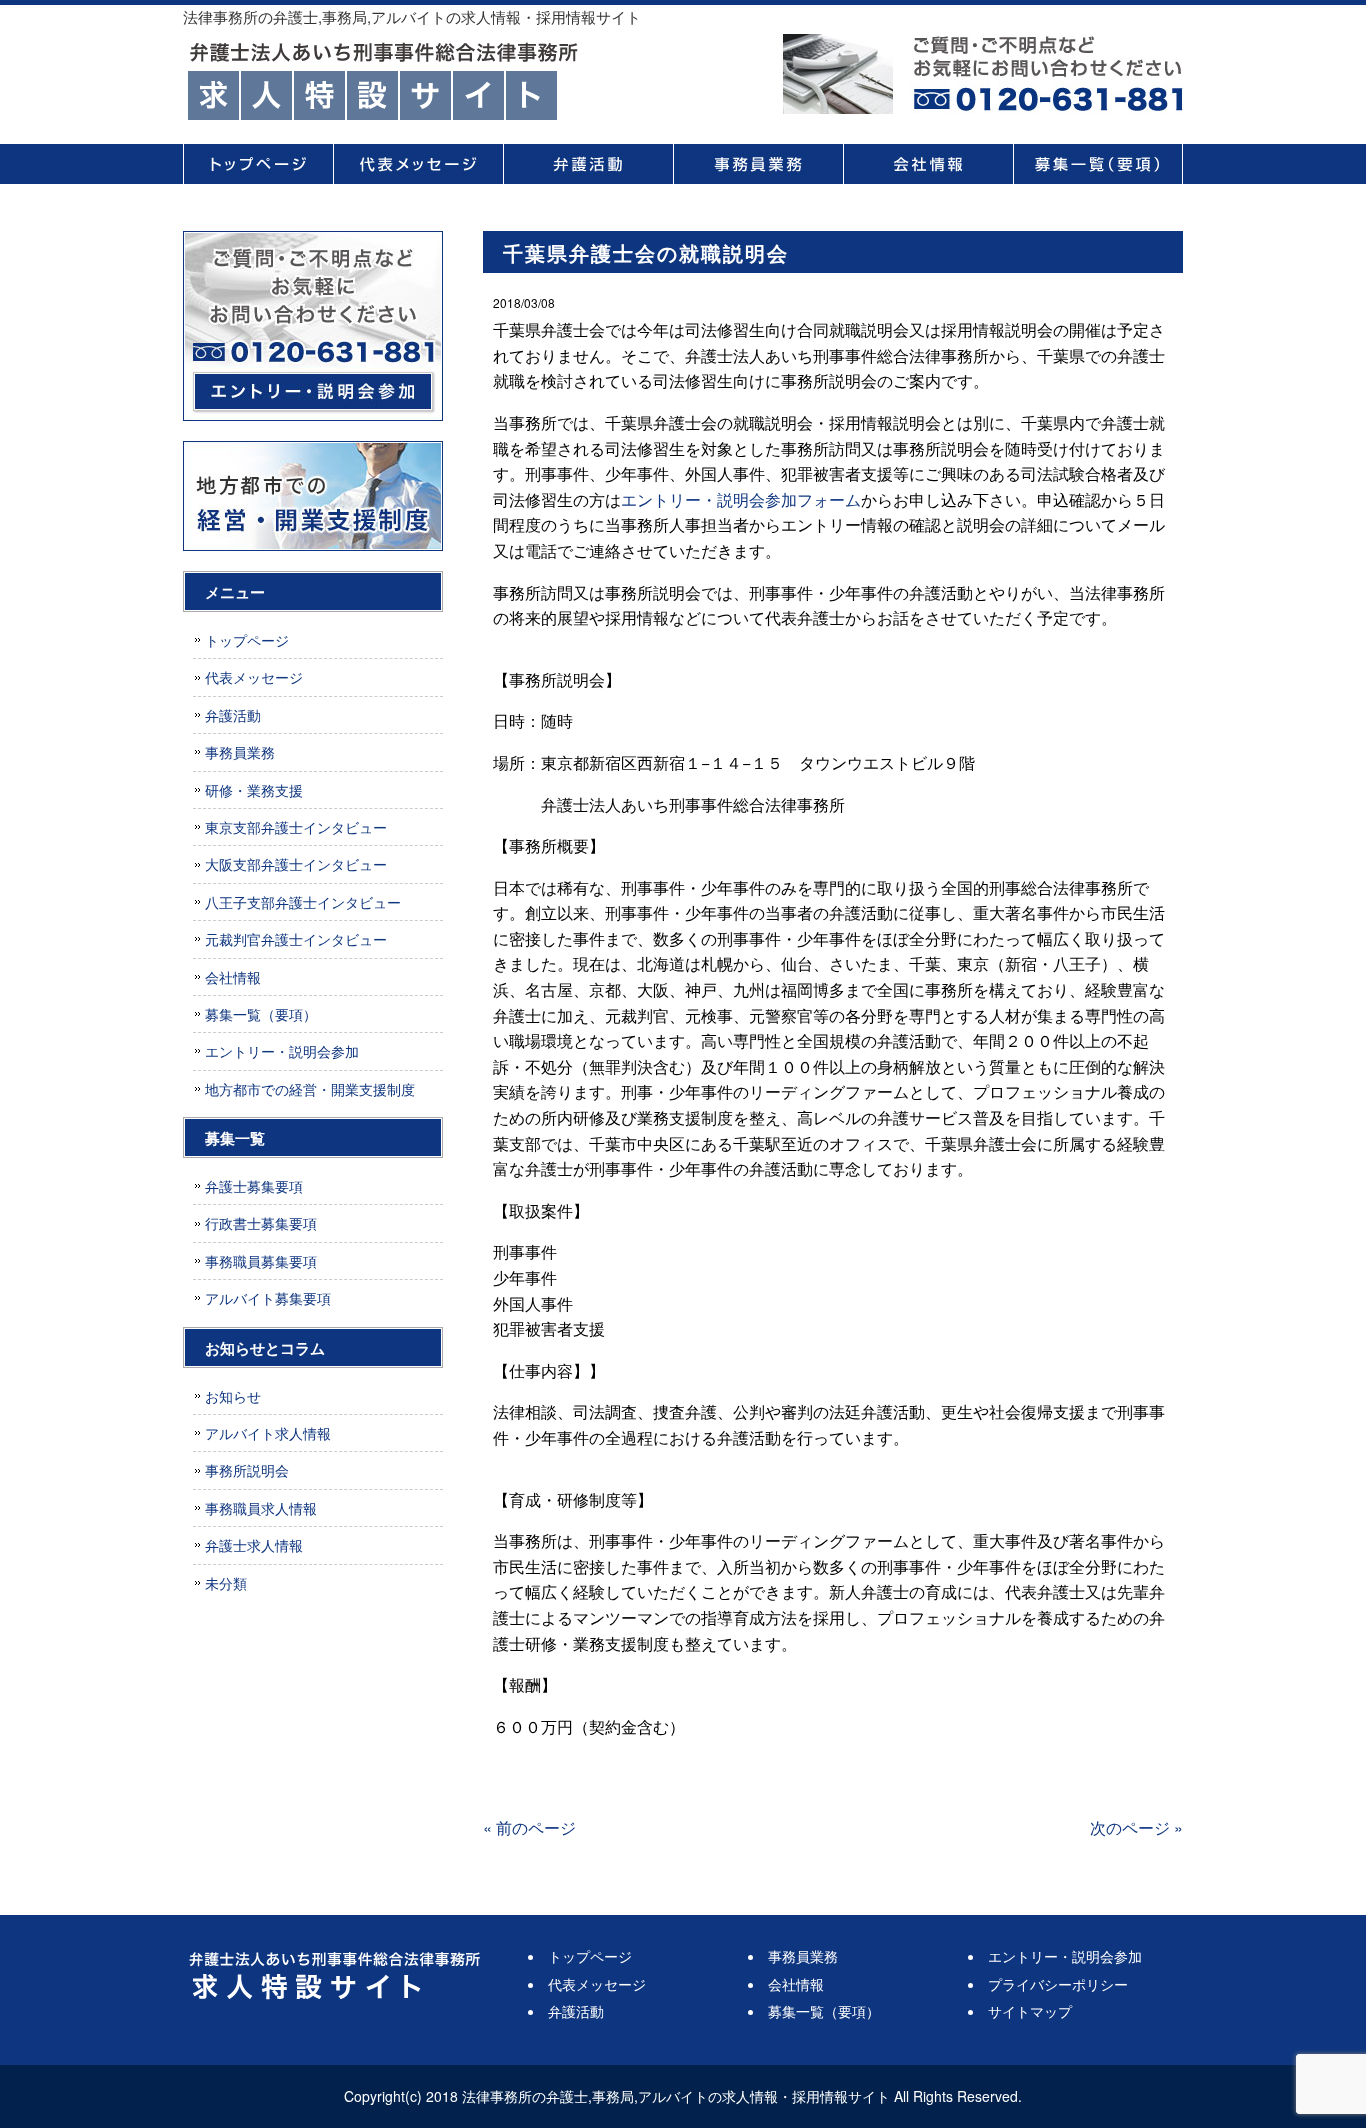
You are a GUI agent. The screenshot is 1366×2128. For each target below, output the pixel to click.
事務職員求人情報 (261, 1508)
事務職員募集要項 (261, 1261)
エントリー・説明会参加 (282, 1051)
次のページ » (1136, 1827)
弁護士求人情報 (254, 1545)
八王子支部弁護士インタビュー (303, 902)
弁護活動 (588, 164)
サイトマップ (1030, 2011)
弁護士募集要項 (254, 1186)
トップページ (258, 164)
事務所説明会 (247, 1470)
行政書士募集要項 (261, 1223)
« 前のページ (529, 1827)
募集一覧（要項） (1098, 164)
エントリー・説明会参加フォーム (741, 499)
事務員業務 (758, 164)
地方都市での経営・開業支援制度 (310, 1089)
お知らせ (233, 1396)
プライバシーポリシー (1058, 1984)
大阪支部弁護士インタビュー (296, 864)
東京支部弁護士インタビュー (296, 827)
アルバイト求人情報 (268, 1433)
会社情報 (928, 164)
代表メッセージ (418, 164)
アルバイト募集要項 (268, 1298)
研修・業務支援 (254, 790)
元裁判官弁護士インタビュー (296, 939)
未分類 (226, 1583)
